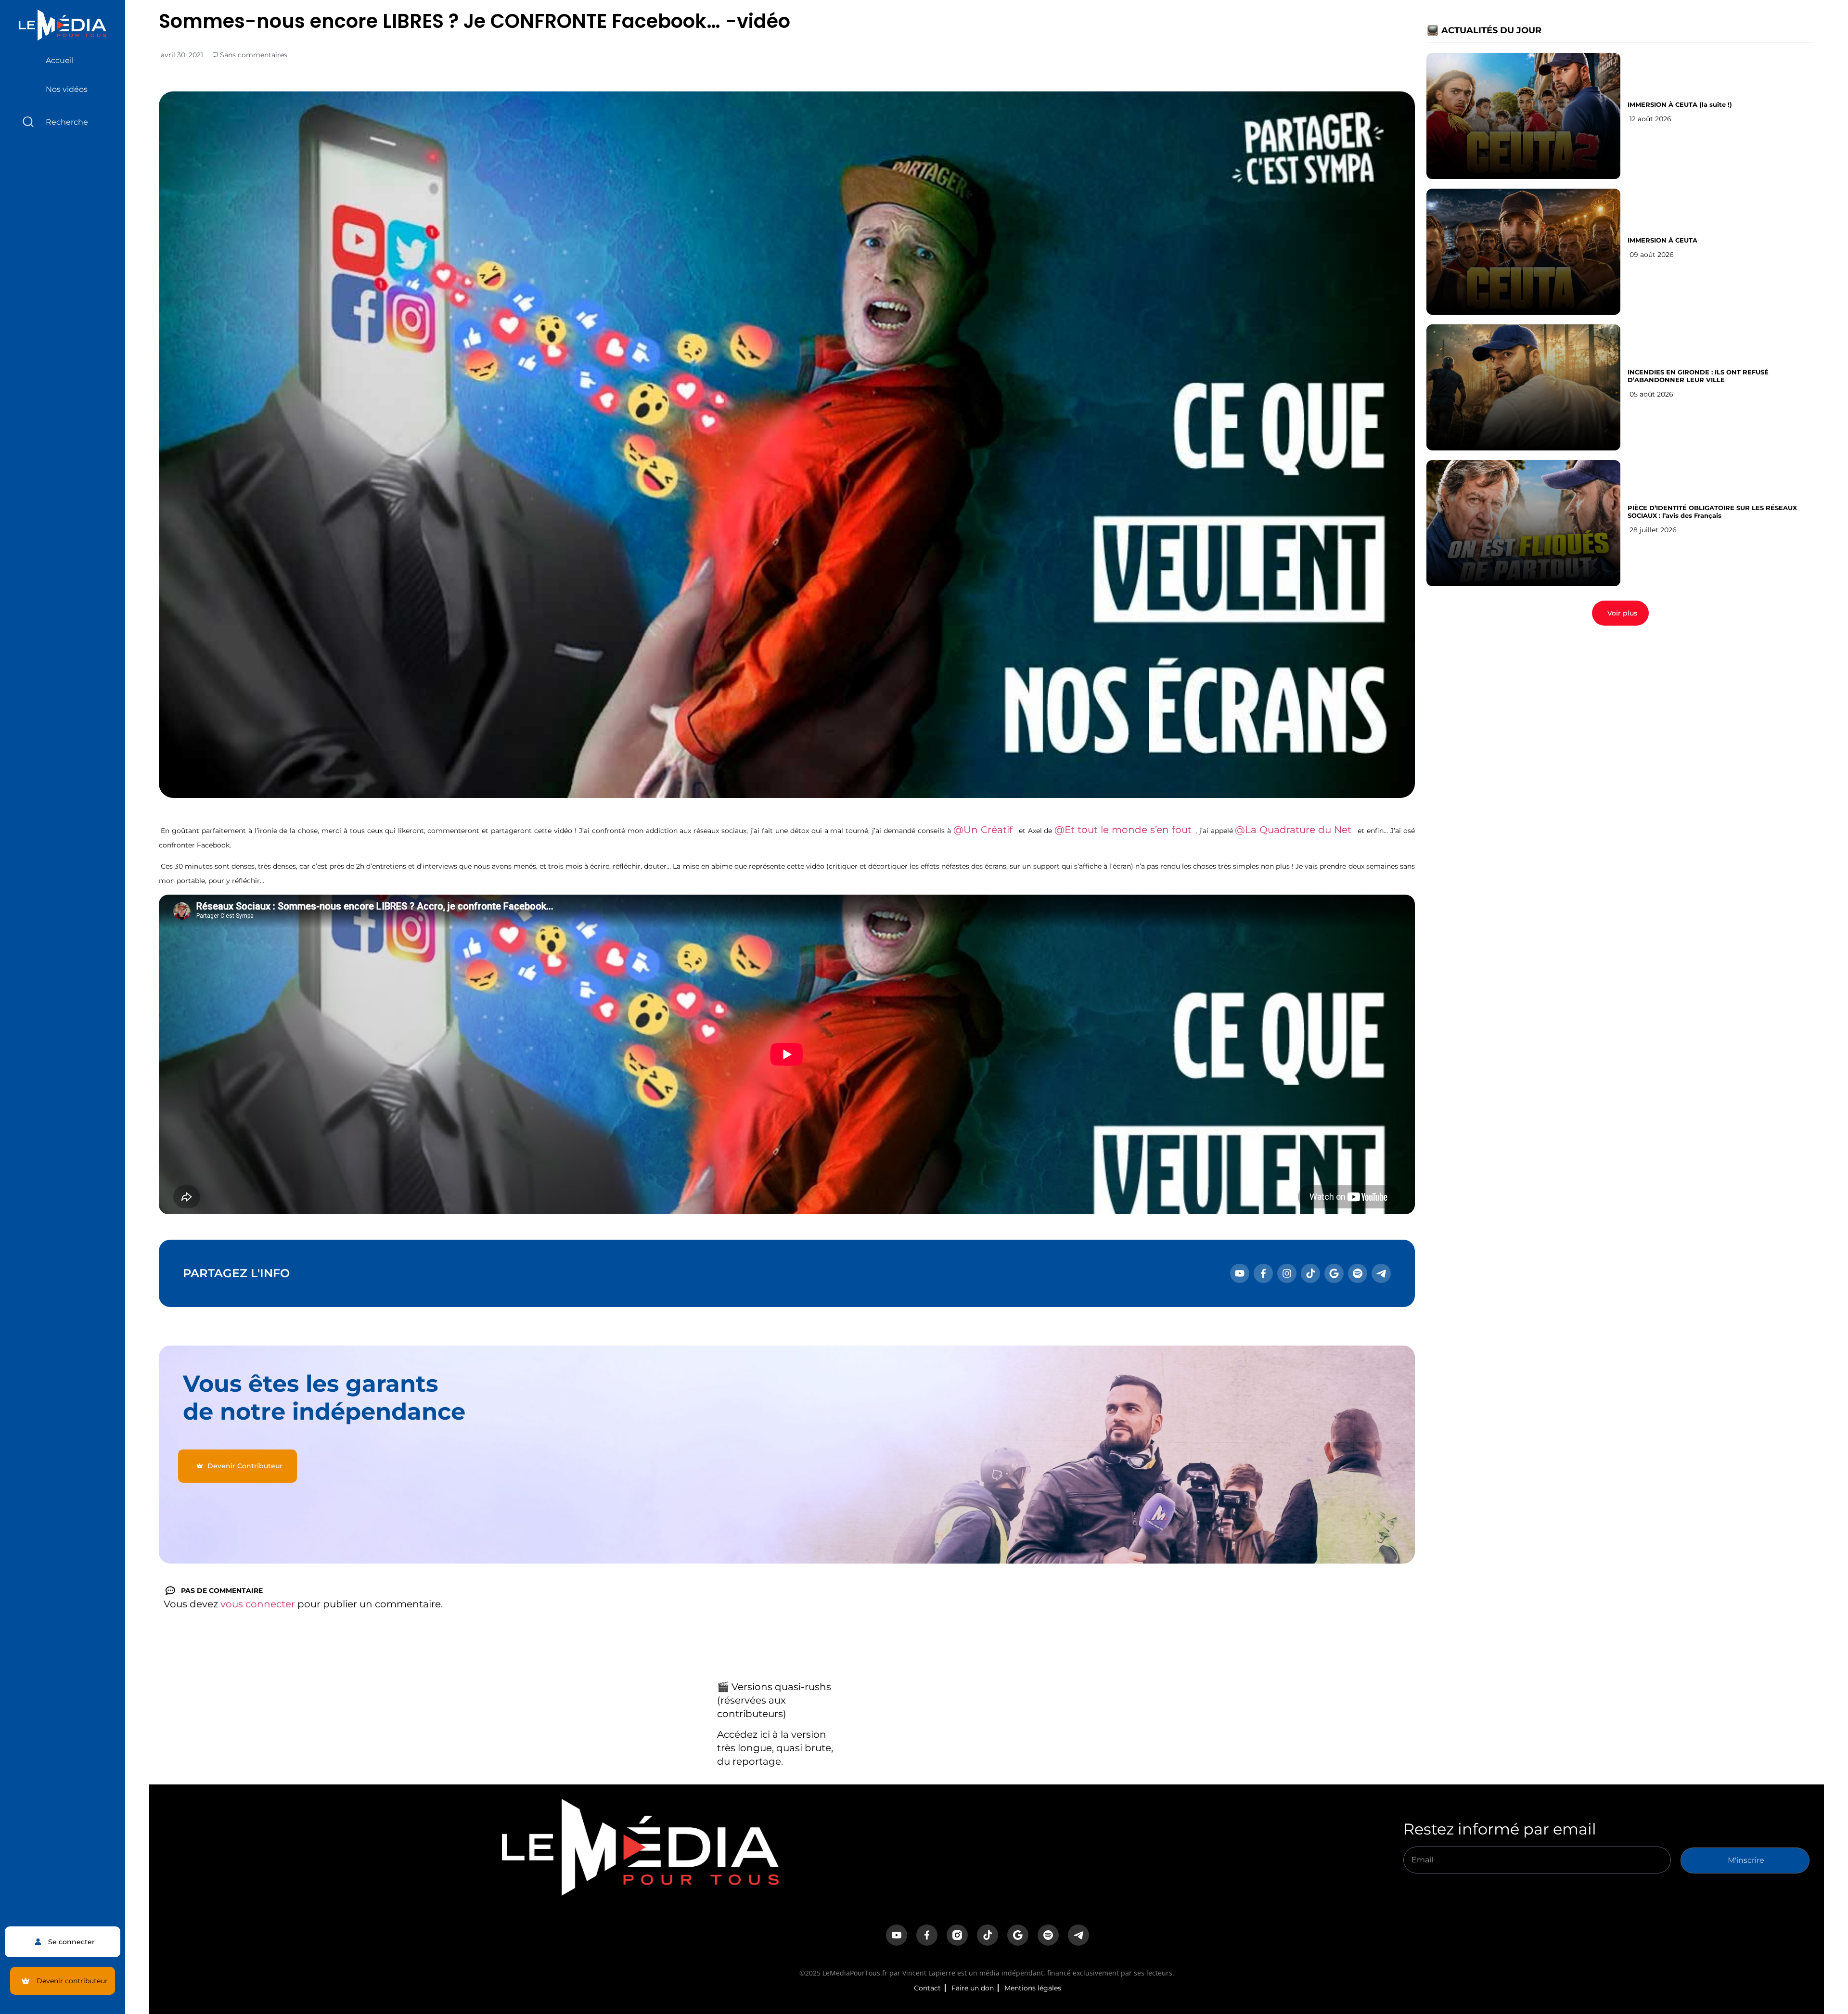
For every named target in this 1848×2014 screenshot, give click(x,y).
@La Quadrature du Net (1293, 830)
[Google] (1334, 1273)
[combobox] (63, 122)
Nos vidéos (67, 89)
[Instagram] (1287, 1273)
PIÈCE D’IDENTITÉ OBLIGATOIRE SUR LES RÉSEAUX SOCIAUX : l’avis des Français (1712, 512)
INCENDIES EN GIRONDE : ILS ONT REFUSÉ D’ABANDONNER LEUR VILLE (1698, 376)
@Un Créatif (983, 830)
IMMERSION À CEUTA (1662, 240)
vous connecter (258, 1604)
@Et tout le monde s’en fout (1123, 830)
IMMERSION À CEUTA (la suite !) (1680, 104)
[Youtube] (1240, 1273)
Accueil (60, 60)
